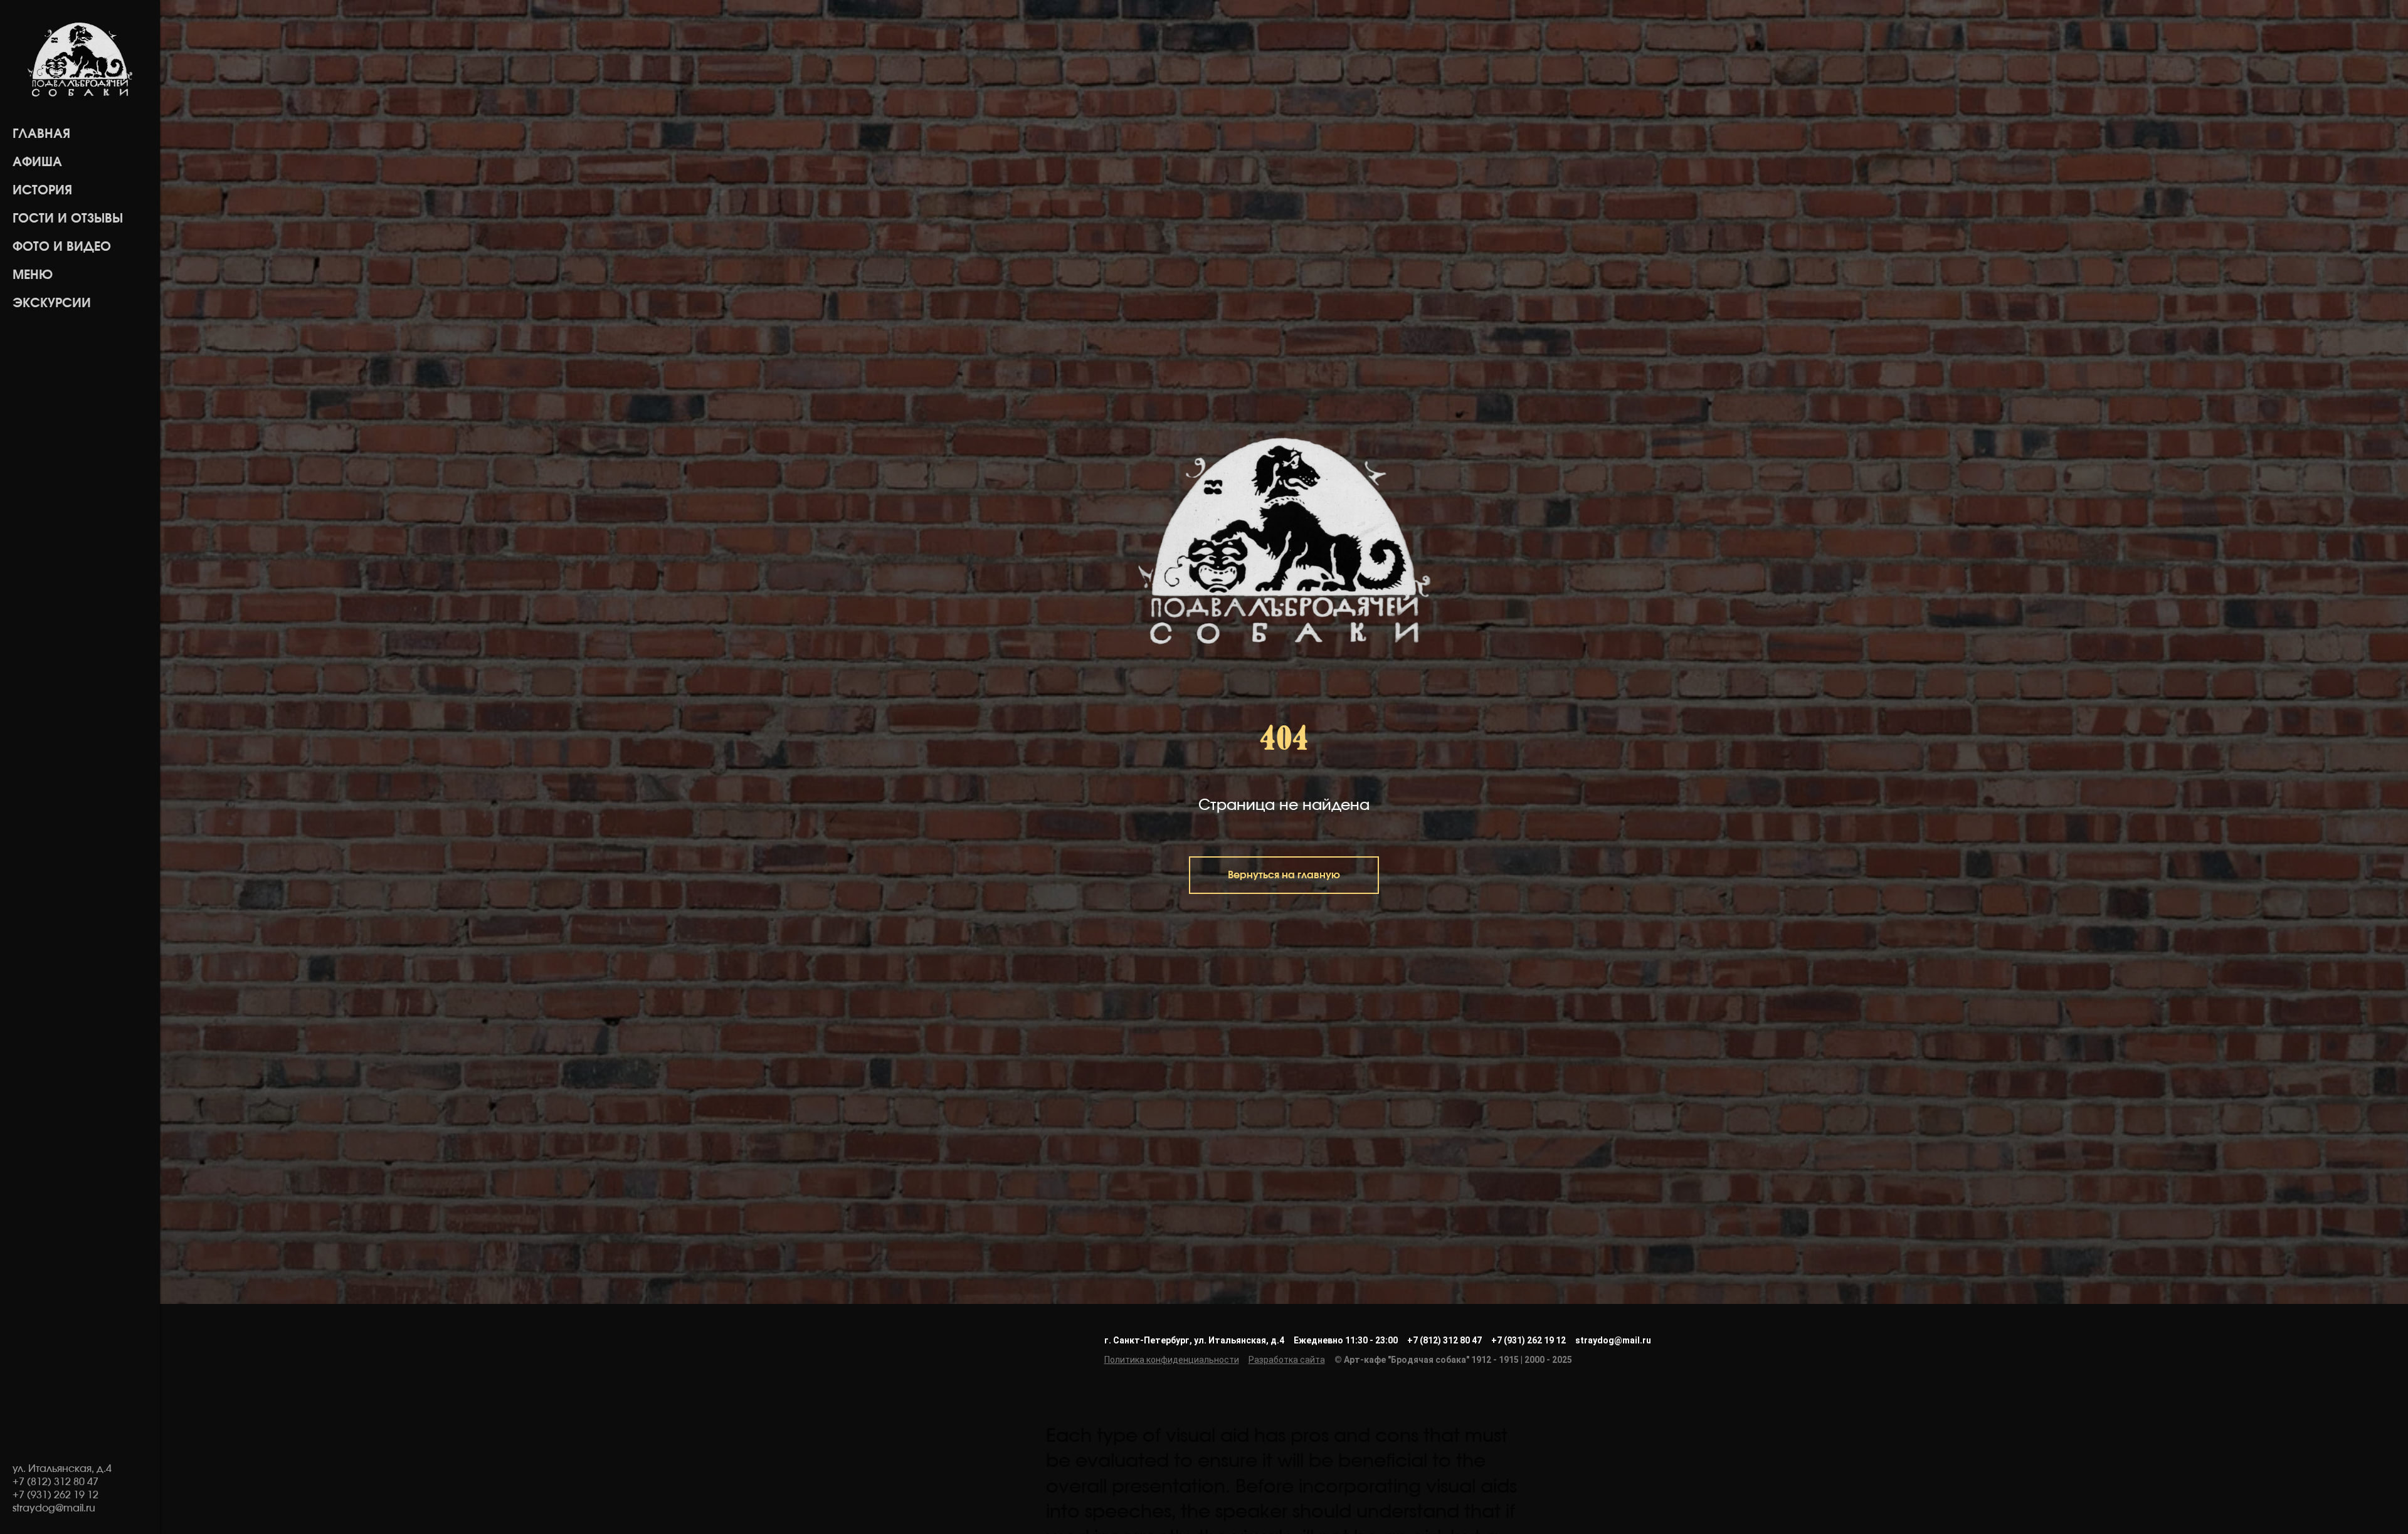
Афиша (37, 162)
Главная (41, 134)
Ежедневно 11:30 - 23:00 (1346, 1340)
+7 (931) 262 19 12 (1529, 1340)
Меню (33, 275)
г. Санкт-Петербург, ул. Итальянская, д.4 (1194, 1340)
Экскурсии (52, 303)
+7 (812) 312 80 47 (1444, 1340)
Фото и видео (62, 247)
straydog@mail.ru (1613, 1340)
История (42, 191)
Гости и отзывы (68, 219)
